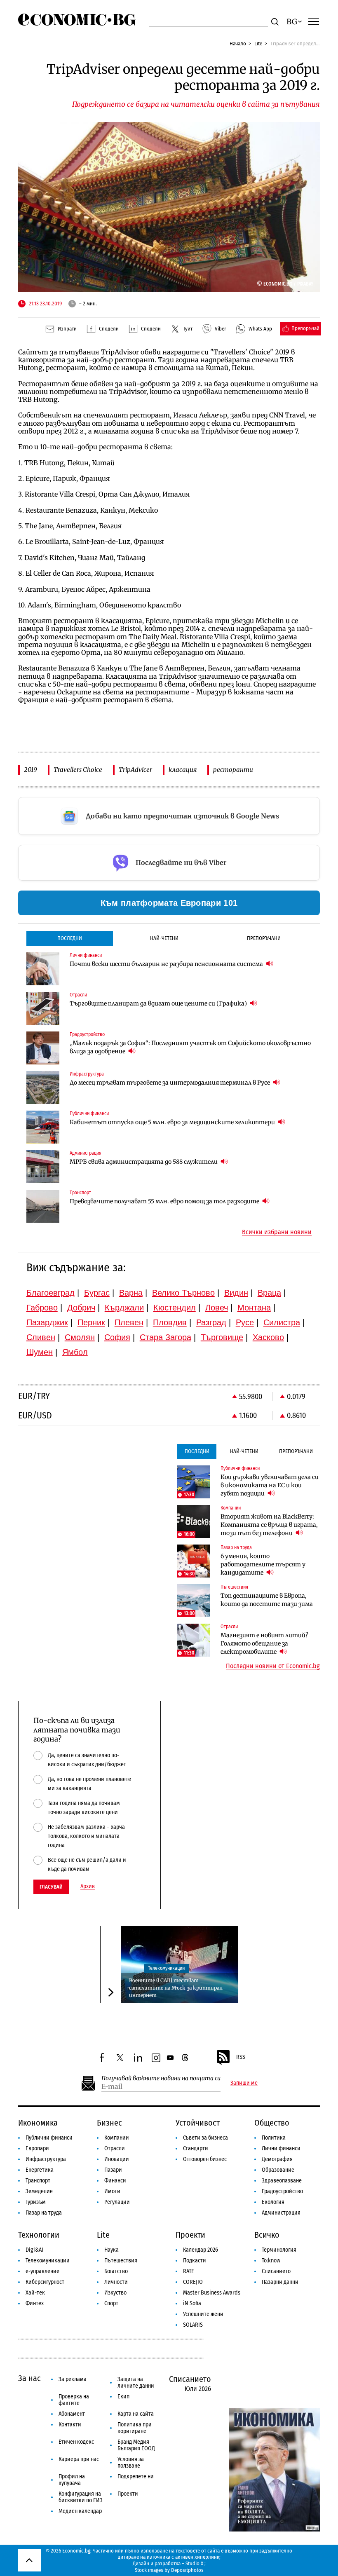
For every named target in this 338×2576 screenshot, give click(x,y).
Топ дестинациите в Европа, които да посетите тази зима (267, 1600)
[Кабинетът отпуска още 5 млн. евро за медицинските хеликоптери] (43, 1127)
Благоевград (50, 1293)
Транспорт (38, 2181)
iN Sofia (192, 2303)
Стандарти (196, 2148)
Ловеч (217, 1308)
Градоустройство (282, 2191)
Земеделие (39, 2191)
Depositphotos (187, 2570)
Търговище (222, 1337)
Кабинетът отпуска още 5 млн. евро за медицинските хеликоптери (173, 1122)
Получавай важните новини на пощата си (161, 2078)
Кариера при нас (79, 2459)
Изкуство (115, 2293)
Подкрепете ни (136, 2476)
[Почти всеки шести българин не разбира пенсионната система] (43, 969)
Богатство (116, 2271)
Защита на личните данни (136, 2383)
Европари (37, 2148)
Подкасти (195, 2261)
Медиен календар (80, 2511)
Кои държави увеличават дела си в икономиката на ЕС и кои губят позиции (270, 1485)
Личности (116, 2282)
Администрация (281, 2213)
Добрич (81, 1308)
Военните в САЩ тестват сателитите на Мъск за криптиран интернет (176, 1988)
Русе (245, 1322)
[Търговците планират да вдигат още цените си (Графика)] (43, 1008)
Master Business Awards (212, 2293)
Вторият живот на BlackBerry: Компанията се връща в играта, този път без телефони (269, 1525)
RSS (241, 2057)
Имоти (112, 2191)
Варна (131, 1293)
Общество (272, 2123)
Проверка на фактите (74, 2400)
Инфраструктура (46, 2159)
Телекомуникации (166, 1968)
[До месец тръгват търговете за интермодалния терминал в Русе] (43, 1088)
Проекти (190, 2235)
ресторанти (233, 770)
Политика (274, 2138)
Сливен (41, 1337)
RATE (189, 2271)
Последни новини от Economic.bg (273, 1666)
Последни (70, 938)
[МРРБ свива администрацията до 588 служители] (43, 1167)
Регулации (117, 2202)
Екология (273, 2202)
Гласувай (51, 1887)
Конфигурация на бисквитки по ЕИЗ (81, 2497)
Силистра (282, 1322)
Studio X (194, 2563)
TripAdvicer (135, 770)
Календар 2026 (201, 2250)
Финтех (35, 2303)
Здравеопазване (282, 2181)
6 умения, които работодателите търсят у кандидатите (263, 1564)
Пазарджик (47, 1322)
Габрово (42, 1308)
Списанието (276, 2271)
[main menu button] (314, 21)
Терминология (279, 2250)
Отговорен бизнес (205, 2159)
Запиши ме (244, 2083)
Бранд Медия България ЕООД (136, 2445)
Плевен (129, 1322)
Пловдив (170, 1322)
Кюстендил (175, 1308)
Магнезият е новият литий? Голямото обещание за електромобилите (264, 1643)
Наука (111, 2250)
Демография (277, 2159)
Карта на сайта (136, 2414)
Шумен (40, 1352)
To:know (271, 2261)
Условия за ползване (131, 2462)
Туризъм (36, 2202)
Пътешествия (121, 2261)
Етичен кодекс (76, 2442)
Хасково (268, 1337)
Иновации (117, 2159)
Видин (236, 1293)
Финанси (115, 2181)
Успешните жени (203, 2314)
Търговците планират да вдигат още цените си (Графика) (159, 1003)
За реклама (73, 2379)
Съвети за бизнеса (205, 2138)
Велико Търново (183, 1293)
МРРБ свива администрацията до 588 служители (144, 1162)
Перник (91, 1322)
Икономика (38, 2123)
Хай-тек (35, 2293)
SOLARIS (193, 2325)
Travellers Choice (78, 770)
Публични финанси (49, 2138)
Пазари (113, 2170)
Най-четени (164, 938)
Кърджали (124, 1308)
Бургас (97, 1293)
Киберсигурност (45, 2282)
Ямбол (75, 1352)
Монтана (254, 1308)
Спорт (111, 2303)
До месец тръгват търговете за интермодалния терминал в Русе (170, 1083)
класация (183, 770)
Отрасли (115, 2148)
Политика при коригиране (135, 2428)
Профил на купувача (72, 2480)
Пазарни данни (280, 2282)
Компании (117, 2138)
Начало (238, 43)
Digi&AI (34, 2250)
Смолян (80, 1337)
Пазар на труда (44, 2213)
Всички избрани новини (277, 1232)
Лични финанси (281, 2148)
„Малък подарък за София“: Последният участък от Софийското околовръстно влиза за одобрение (190, 1047)
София (117, 1337)
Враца (269, 1293)
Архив (88, 1887)
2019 (31, 770)
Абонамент (72, 2414)
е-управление (42, 2271)
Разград (211, 1322)
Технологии (39, 2235)
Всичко (267, 2235)
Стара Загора (165, 1337)
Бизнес (109, 2123)
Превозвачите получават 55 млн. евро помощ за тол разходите (165, 1201)
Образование (278, 2170)
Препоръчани (264, 938)
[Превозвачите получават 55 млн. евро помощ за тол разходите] (43, 1206)
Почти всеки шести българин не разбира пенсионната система (167, 964)
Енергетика (40, 2170)
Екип (123, 2397)
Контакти (70, 2425)
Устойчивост (198, 2123)
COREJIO (193, 2282)
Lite (258, 43)
